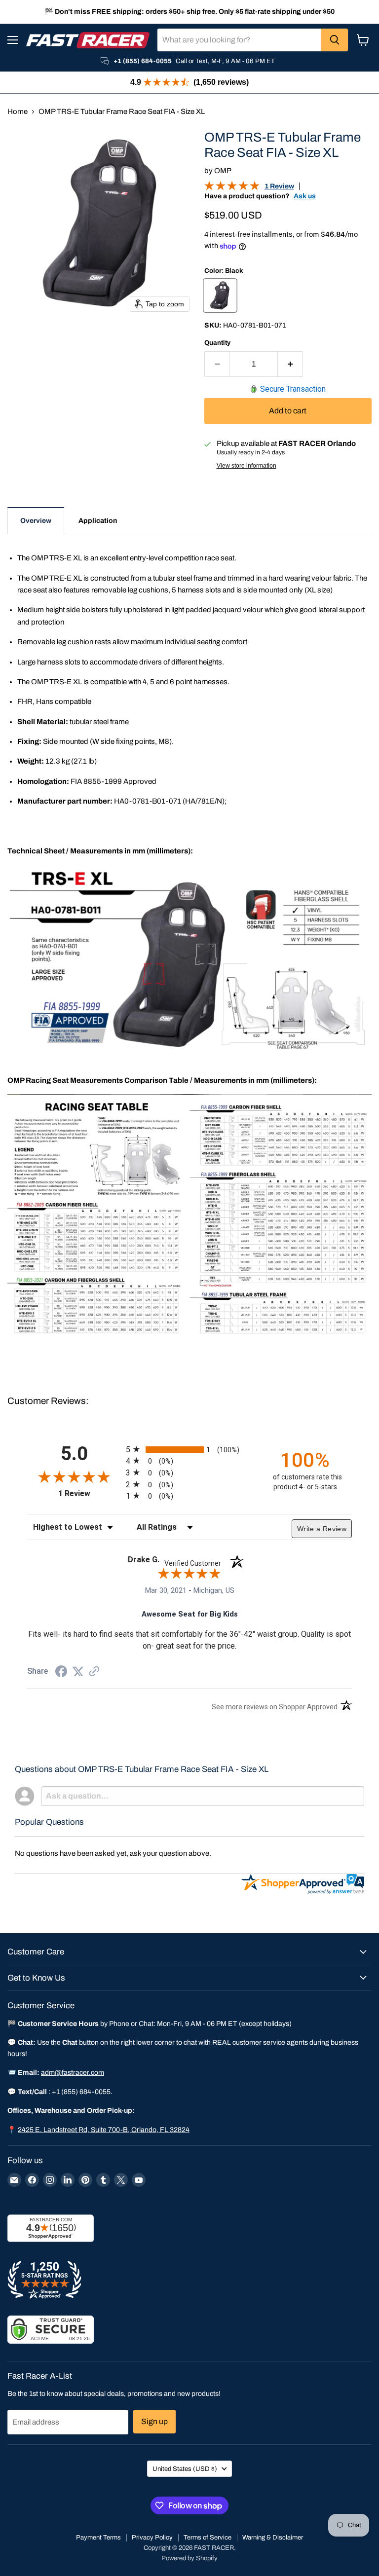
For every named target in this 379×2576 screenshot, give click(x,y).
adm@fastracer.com (73, 2073)
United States (185, 2469)
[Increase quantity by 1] (290, 364)
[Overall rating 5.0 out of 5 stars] (232, 188)
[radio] (189, 1449)
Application (98, 521)
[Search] (335, 40)
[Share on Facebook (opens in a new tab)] (61, 1673)
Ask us (305, 196)
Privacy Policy (152, 2538)
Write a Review (322, 1529)
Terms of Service (208, 2538)
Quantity (217, 343)
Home (18, 111)
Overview (36, 521)
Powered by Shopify (189, 2558)
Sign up (154, 2421)
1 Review (279, 186)
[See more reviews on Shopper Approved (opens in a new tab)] (94, 1672)
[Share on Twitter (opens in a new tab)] (78, 1672)
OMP (223, 171)
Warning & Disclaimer (273, 2538)
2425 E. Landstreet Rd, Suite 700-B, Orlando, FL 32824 (104, 2130)
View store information (246, 466)
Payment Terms (98, 2538)
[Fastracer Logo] (88, 40)
